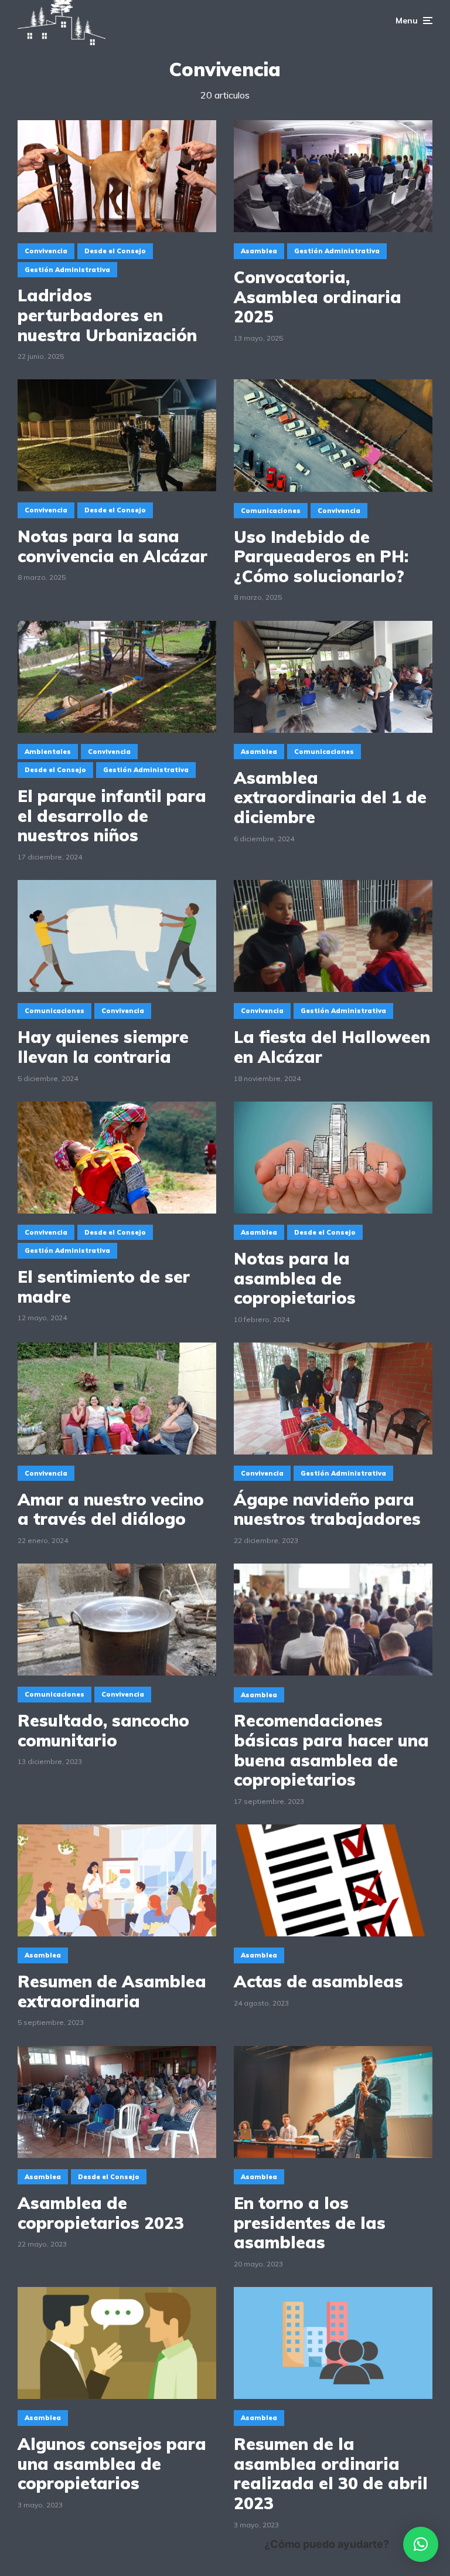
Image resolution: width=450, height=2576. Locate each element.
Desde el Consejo (115, 251)
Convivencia (46, 251)
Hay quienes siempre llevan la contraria (103, 1047)
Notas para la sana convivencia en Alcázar (112, 546)
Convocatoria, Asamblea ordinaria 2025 (318, 297)
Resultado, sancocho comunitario (103, 1730)
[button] (421, 2544)
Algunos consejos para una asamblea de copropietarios (112, 2464)
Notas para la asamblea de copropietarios (295, 1278)
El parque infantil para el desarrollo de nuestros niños (112, 816)
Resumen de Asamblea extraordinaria (112, 1991)
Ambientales (48, 752)
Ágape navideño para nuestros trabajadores (327, 1509)
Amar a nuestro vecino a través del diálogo (111, 1509)
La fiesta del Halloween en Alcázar (332, 1047)
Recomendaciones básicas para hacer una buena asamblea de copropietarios (331, 1750)
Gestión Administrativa (67, 270)
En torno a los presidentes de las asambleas (310, 2223)
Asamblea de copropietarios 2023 (101, 2213)
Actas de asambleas (318, 1982)
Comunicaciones (271, 511)
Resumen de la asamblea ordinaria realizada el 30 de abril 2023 (331, 2473)
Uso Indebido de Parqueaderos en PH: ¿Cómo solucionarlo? (321, 557)
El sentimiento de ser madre (104, 1287)
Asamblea (259, 251)
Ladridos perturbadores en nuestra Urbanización (107, 315)
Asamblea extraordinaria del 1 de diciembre (330, 798)
